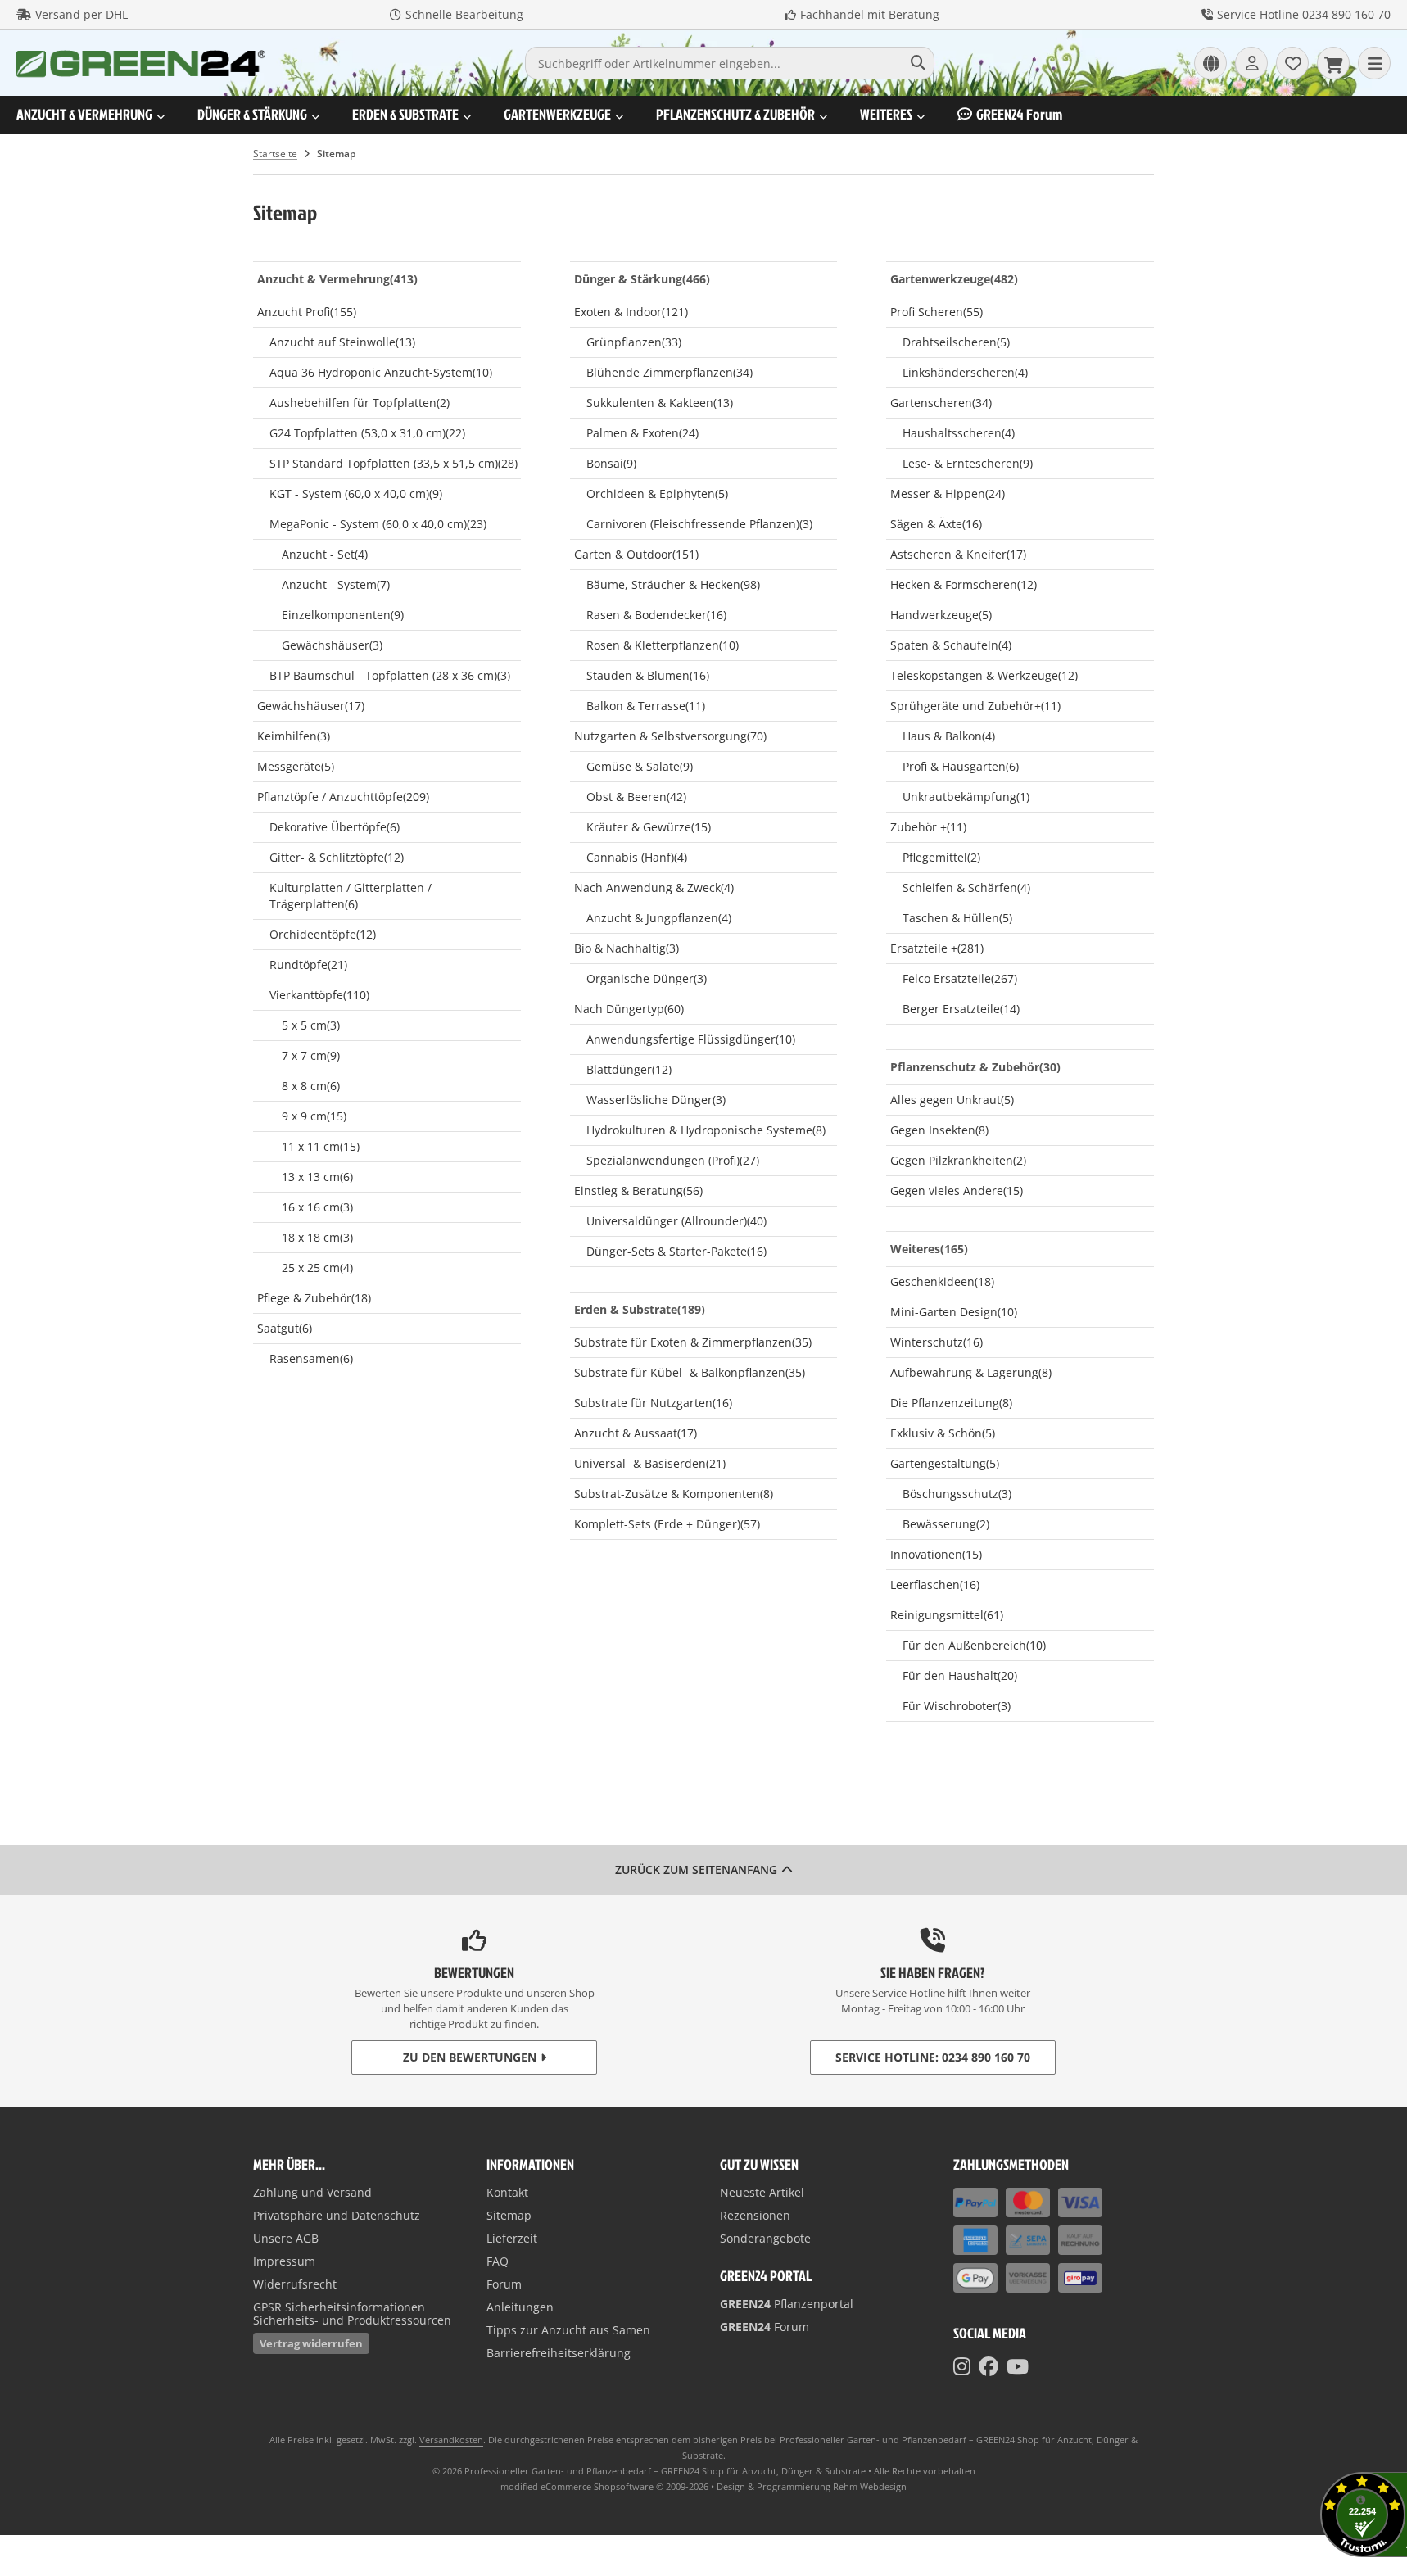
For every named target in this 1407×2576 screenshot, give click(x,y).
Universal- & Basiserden (650, 1463)
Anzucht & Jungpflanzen (659, 918)
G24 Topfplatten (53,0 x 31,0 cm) (367, 433)
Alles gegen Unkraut (952, 1100)
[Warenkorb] (1333, 63)
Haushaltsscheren (959, 433)
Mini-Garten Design (954, 1312)
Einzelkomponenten (343, 615)
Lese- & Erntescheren (968, 463)
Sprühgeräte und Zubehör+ (975, 706)
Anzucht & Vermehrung (84, 114)
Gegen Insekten (939, 1130)
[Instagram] (962, 2366)
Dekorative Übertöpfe (335, 827)
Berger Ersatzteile (961, 1009)
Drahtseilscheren (956, 342)
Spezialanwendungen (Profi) (673, 1160)
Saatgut (285, 1328)
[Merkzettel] (1292, 63)
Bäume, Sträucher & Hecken (673, 584)
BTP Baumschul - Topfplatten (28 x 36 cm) (390, 675)
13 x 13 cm (317, 1177)
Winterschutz (936, 1342)
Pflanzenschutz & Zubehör (735, 114)
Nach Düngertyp (629, 1009)
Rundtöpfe (308, 964)
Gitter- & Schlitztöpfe (337, 857)
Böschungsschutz (957, 1494)
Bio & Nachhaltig (627, 948)
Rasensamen (311, 1358)
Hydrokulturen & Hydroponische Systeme (706, 1130)
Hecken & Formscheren (964, 584)
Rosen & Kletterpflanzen (663, 645)
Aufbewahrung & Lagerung (971, 1372)
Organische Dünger (647, 978)
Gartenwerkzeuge (557, 114)
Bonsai (611, 463)
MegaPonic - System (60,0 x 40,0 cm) (378, 524)
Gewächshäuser (332, 645)
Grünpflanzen (634, 342)
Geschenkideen (942, 1281)
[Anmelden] (1251, 63)
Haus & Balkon (949, 736)
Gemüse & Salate (640, 766)
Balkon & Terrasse (646, 706)
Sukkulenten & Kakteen (660, 403)
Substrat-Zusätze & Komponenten (674, 1494)
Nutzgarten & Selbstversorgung (670, 736)
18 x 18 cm (317, 1237)
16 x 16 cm (317, 1207)
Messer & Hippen (948, 493)
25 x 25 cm (317, 1268)
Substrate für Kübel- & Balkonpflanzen (690, 1372)
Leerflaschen (935, 1585)
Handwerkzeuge (941, 615)
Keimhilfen (294, 736)
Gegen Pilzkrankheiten (958, 1160)
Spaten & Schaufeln (951, 645)
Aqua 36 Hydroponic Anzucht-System (381, 372)
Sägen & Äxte (936, 524)
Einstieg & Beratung (638, 1191)
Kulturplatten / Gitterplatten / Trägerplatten (351, 896)
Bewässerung (946, 1524)
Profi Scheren (936, 312)
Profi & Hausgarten (961, 766)
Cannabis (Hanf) (637, 857)
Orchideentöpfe (323, 934)
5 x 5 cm (311, 1025)
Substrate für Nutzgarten (653, 1403)
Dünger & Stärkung (252, 114)
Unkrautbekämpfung (966, 797)
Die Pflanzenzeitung (951, 1403)
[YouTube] (1018, 2366)
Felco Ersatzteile (960, 978)
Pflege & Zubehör (314, 1298)
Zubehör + (928, 827)
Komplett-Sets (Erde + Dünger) (667, 1524)
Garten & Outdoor (636, 554)
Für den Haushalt (960, 1675)
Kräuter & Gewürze (649, 827)
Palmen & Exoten (642, 433)
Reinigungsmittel (947, 1615)
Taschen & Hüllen (957, 918)
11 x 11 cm (321, 1146)
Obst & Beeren (636, 797)
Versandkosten (451, 2440)
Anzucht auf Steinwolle (342, 342)
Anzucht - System (336, 584)
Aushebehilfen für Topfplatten (360, 403)
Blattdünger (629, 1069)
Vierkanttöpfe (319, 995)
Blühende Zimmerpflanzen (670, 372)
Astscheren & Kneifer (958, 554)
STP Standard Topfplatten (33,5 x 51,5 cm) (394, 463)
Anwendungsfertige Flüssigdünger (691, 1039)
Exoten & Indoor (631, 312)
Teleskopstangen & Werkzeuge (984, 675)
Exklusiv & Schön (943, 1433)
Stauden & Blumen (648, 675)
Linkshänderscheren (965, 372)
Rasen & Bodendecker (656, 615)
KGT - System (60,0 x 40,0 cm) (356, 493)
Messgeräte (296, 766)
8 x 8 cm (311, 1086)
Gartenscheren (941, 403)
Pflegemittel (941, 857)
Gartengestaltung (945, 1463)
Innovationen (936, 1554)
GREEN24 (1019, 114)
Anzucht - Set (325, 554)
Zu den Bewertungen (470, 2057)
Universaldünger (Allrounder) (676, 1221)
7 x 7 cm (311, 1055)
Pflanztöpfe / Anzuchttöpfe (343, 797)
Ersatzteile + (937, 948)
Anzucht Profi (307, 312)
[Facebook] (989, 2366)
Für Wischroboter (957, 1706)
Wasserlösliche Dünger (656, 1100)
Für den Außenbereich (974, 1645)
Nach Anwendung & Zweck (654, 887)
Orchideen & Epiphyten (657, 493)
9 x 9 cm (314, 1116)
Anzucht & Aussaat (636, 1433)
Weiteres (886, 114)
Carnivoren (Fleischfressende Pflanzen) (699, 524)
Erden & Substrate (405, 114)
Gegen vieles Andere (957, 1191)
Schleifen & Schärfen (966, 887)
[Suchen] (918, 63)
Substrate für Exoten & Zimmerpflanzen (693, 1342)
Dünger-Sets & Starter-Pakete (676, 1251)
